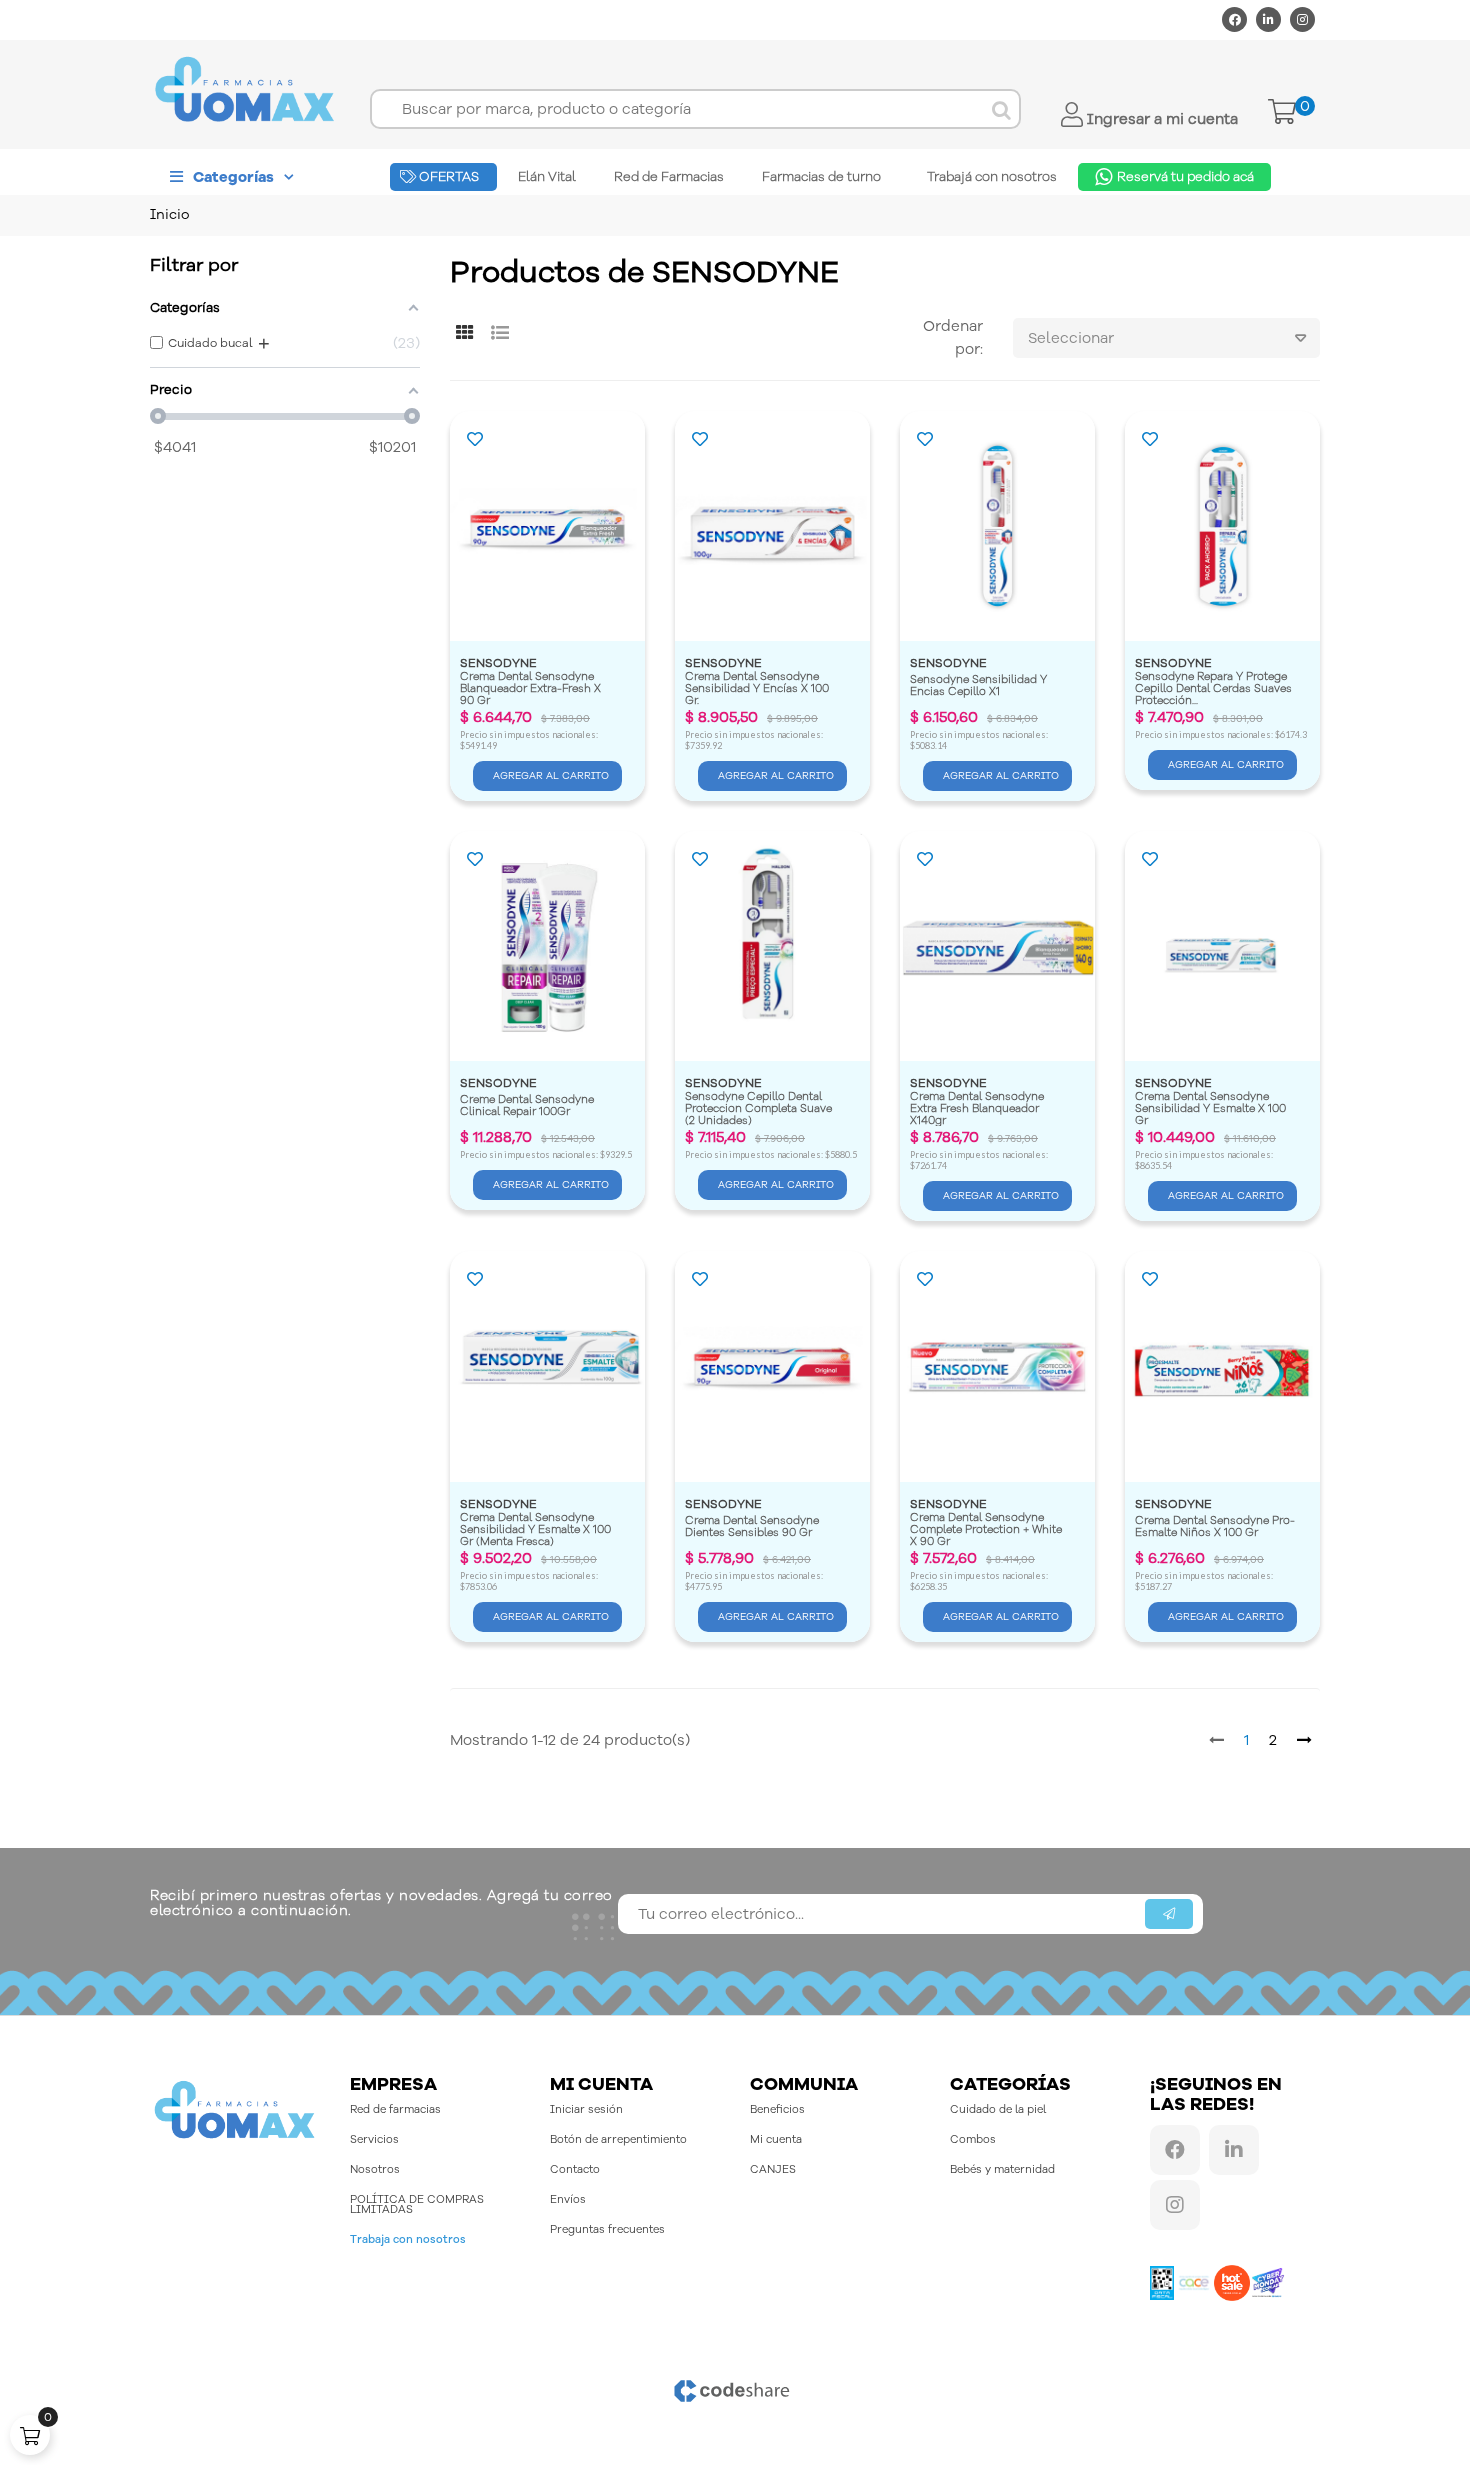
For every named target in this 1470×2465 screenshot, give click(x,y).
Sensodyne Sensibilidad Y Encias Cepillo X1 (980, 686)
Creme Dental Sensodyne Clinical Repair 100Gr (528, 1106)
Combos (973, 2139)
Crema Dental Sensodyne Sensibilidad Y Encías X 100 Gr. (758, 688)
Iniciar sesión (586, 2109)
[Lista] (500, 333)
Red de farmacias (395, 2109)
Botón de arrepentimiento (618, 2139)
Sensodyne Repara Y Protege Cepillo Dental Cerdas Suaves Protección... (1215, 688)
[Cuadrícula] (465, 333)
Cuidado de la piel (998, 2109)
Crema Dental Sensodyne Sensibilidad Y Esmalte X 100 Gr (1212, 1108)
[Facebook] (1234, 19)
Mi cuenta (776, 2139)
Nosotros (375, 2169)
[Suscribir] (1169, 1914)
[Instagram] (1302, 19)
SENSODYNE (498, 663)
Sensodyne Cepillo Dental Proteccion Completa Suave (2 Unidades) (760, 1108)
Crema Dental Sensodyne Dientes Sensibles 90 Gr (753, 1527)
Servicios (374, 2139)
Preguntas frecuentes (607, 2229)
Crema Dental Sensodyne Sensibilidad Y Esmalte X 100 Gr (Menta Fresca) (537, 1529)
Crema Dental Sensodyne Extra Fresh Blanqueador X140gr (978, 1108)
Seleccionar (1071, 338)
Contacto (575, 2169)
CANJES (773, 2169)
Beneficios (777, 2109)
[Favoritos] (475, 441)
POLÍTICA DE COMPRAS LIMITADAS (417, 2204)
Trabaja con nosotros (408, 2239)
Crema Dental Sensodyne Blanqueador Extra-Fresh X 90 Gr (532, 688)
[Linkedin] (1268, 19)
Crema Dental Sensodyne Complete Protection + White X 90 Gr (987, 1529)
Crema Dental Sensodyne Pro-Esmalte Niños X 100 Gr (1215, 1527)
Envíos (568, 2199)
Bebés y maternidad (1002, 2169)
